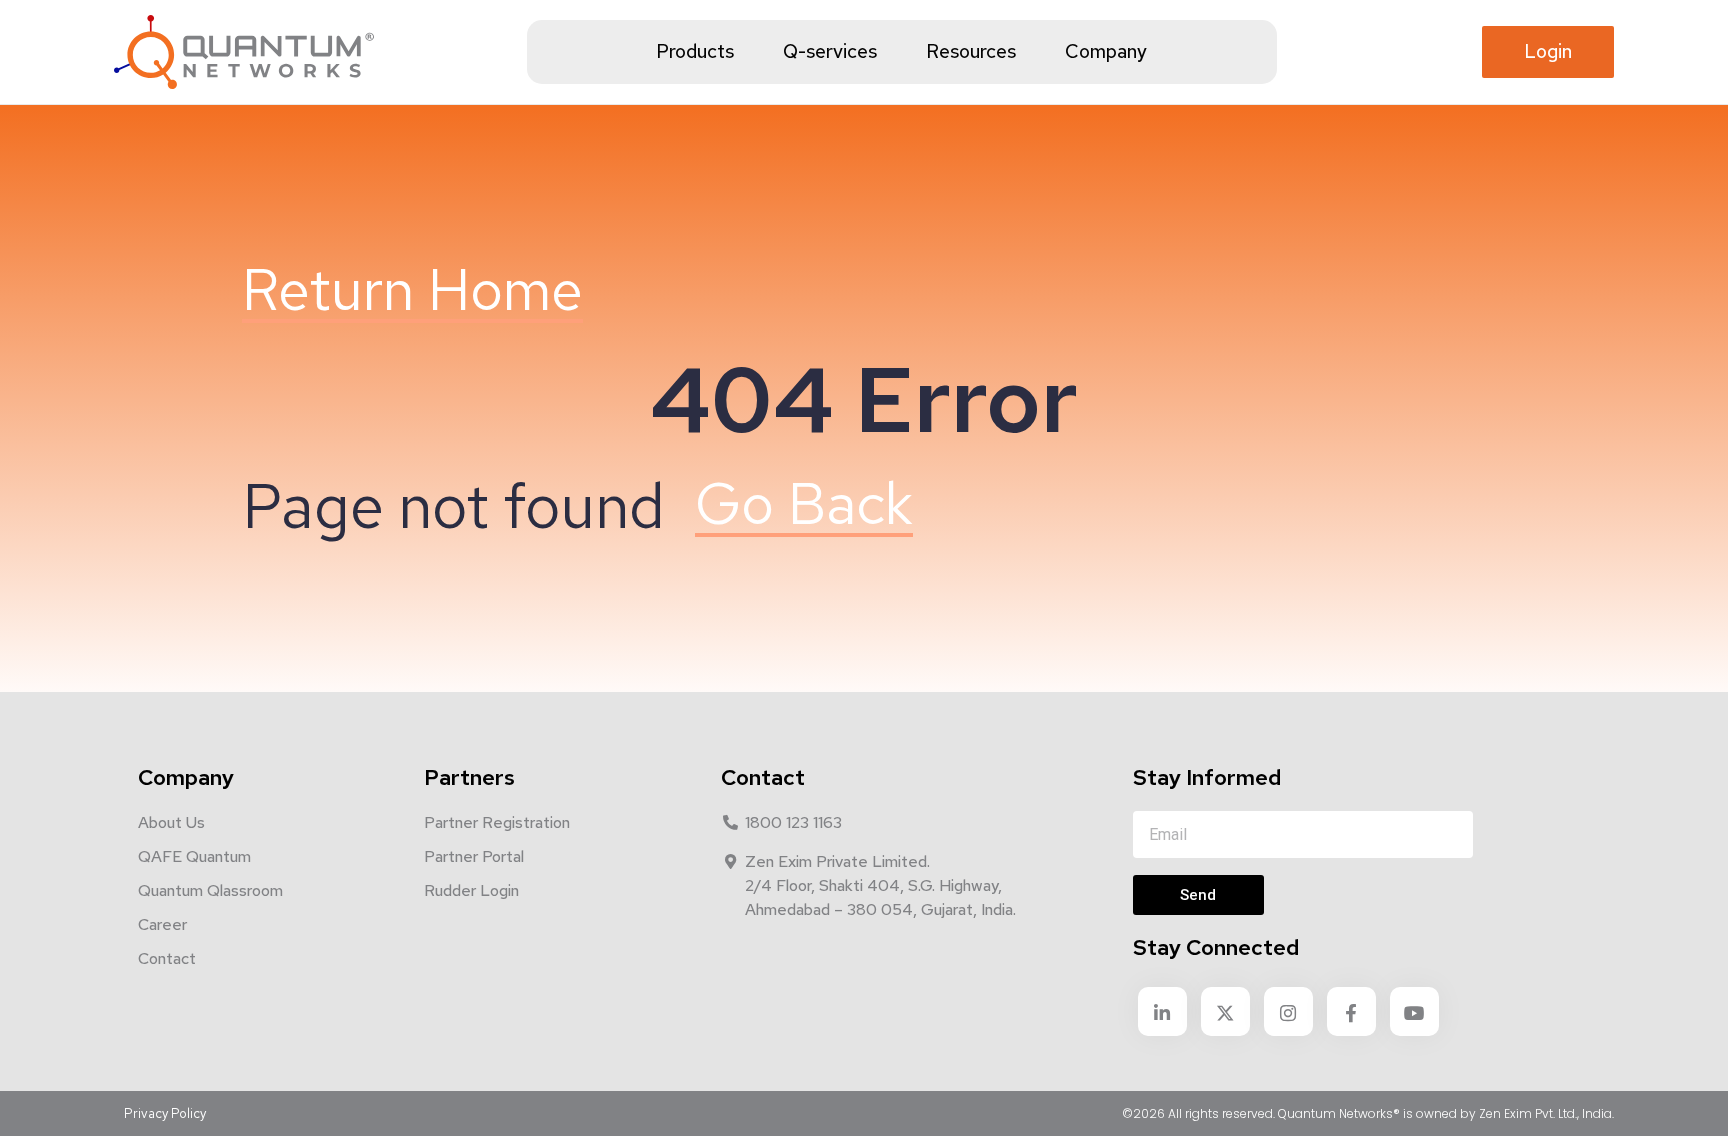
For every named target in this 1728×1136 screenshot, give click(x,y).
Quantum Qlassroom (210, 890)
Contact (167, 958)
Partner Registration (497, 822)
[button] (1548, 52)
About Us (171, 822)
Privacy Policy (165, 1113)
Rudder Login (471, 890)
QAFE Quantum (194, 856)
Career (162, 924)
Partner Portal (474, 856)
